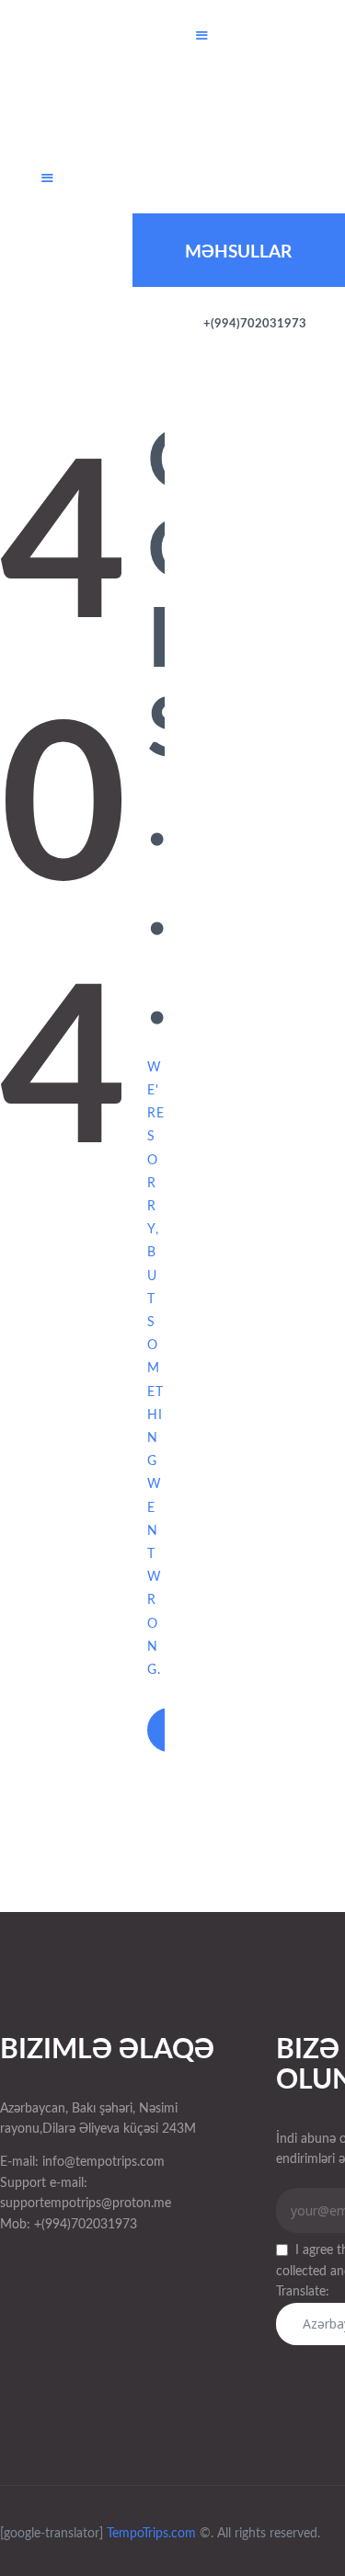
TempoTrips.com (151, 2534)
